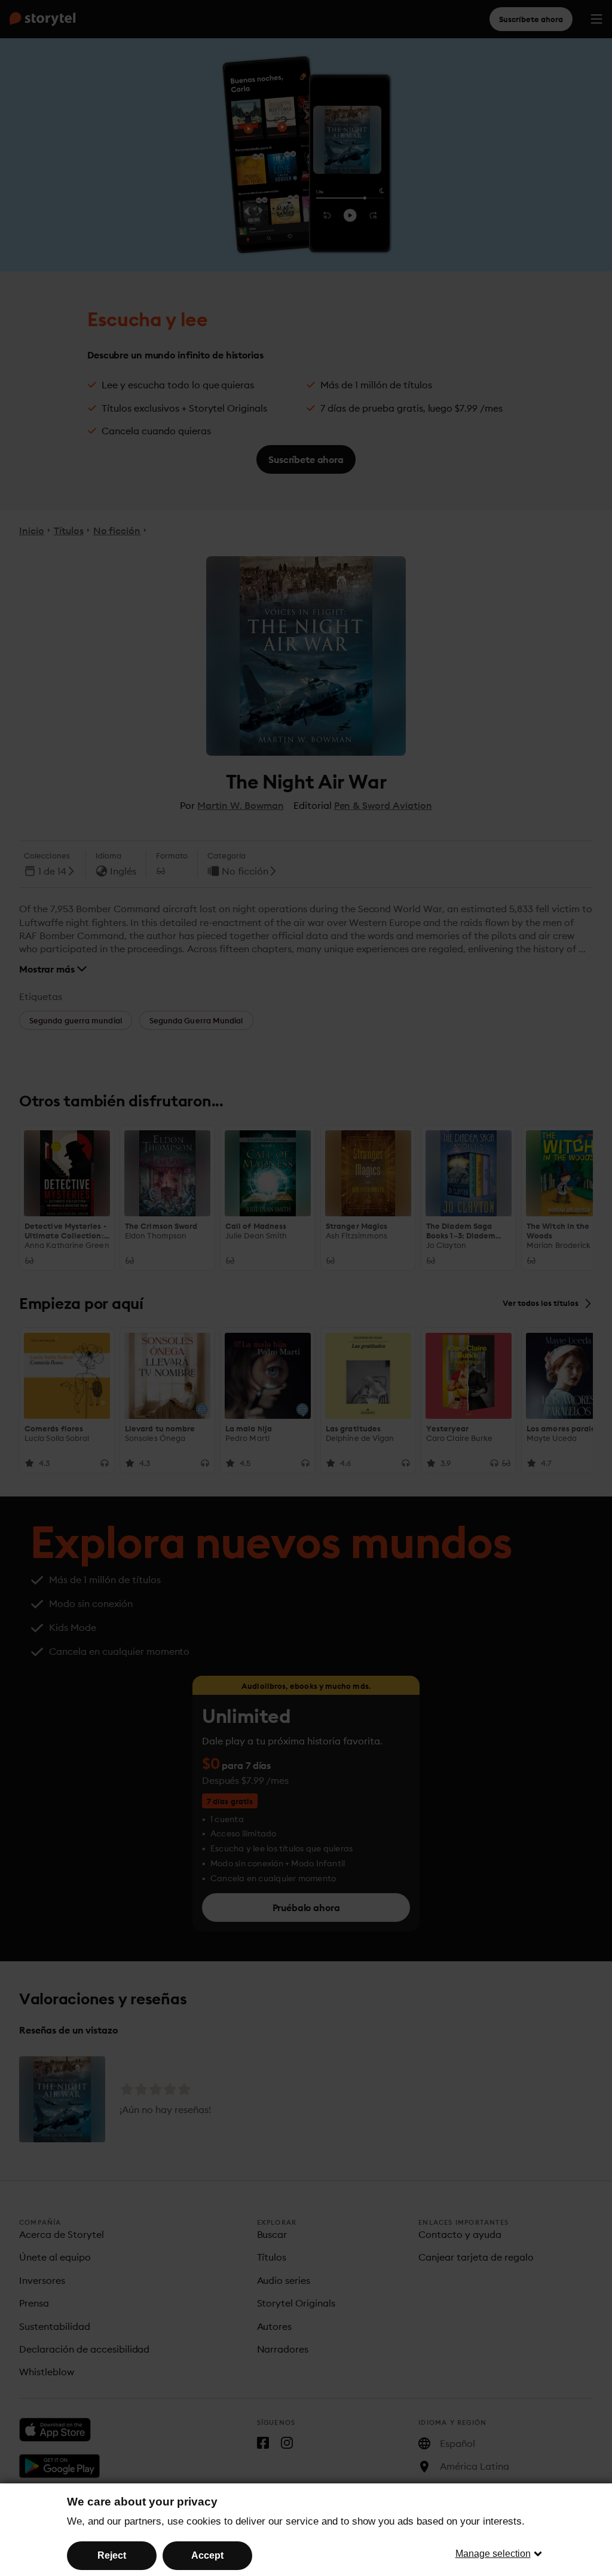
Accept (207, 2555)
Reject (112, 2555)
